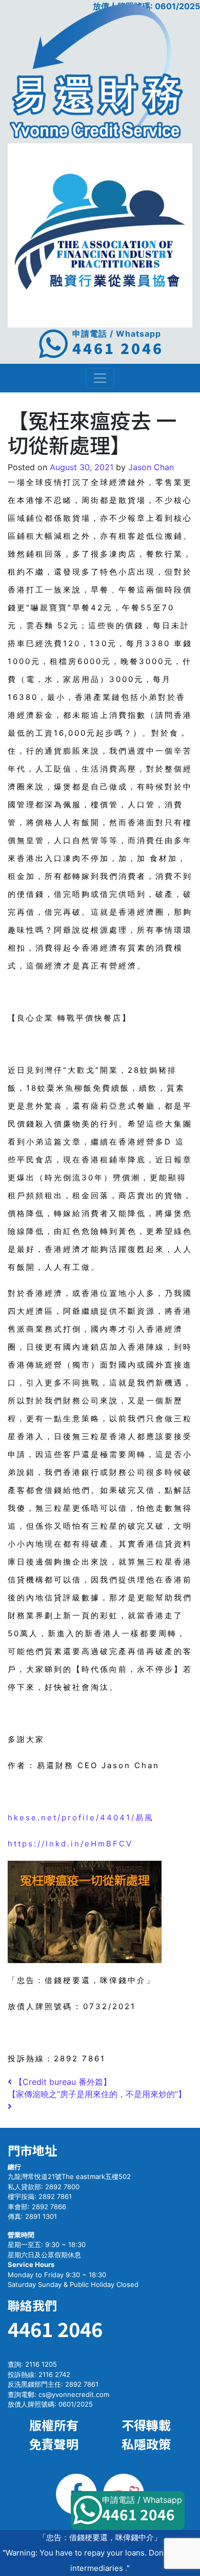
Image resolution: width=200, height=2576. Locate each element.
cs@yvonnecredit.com (74, 2394)
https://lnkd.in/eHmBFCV (70, 1844)
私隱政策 (146, 2444)
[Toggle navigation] (100, 378)
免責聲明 (54, 2444)
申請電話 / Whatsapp (142, 2509)
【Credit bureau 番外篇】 (62, 2082)
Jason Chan (150, 467)
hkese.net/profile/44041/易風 (81, 1818)
